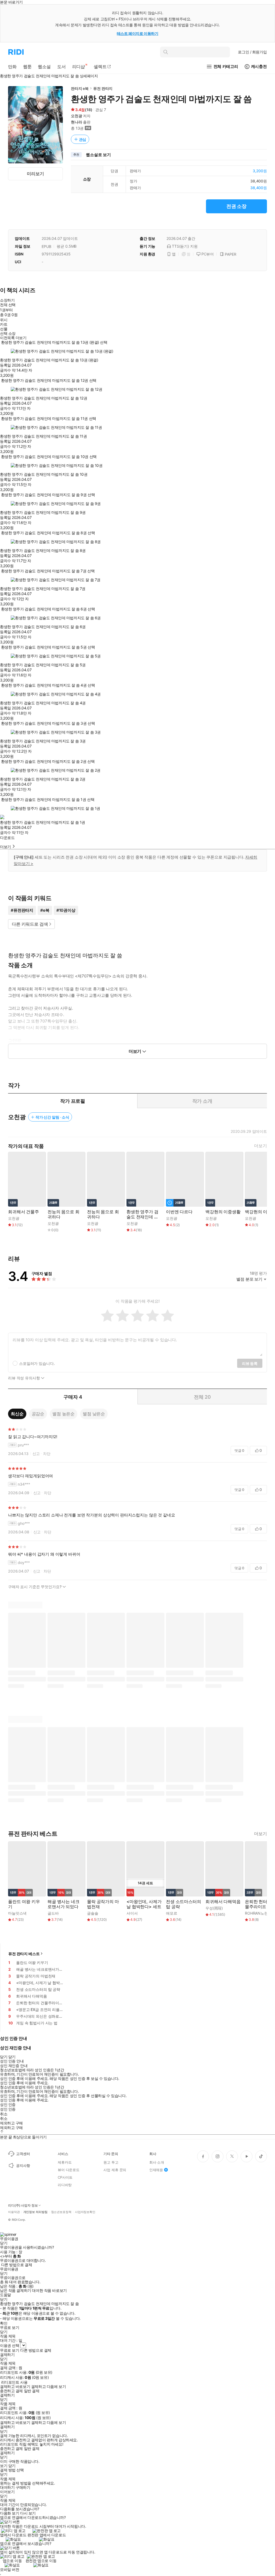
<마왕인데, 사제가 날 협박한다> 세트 (144, 1904)
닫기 (12, 2466)
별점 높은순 (64, 1414)
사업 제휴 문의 (115, 2170)
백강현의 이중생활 (223, 1212)
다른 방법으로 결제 (17, 2265)
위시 (4, 320)
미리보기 (35, 174)
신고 (36, 1454)
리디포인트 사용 (14, 2382)
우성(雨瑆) (214, 1908)
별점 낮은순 (94, 1414)
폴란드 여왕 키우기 (24, 1904)
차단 (47, 1454)
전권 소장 (236, 206)
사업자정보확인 (85, 2212)
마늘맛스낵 (17, 1913)
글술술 (93, 1913)
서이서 (132, 1913)
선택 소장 (8, 334)
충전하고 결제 (11, 2391)
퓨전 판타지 (103, 88)
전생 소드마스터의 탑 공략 (184, 1904)
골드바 (53, 1913)
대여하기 (7, 2487)
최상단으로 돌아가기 (30, 2137)
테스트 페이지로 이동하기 (138, 33)
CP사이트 (65, 2177)
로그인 (252, 52)
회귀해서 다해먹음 (223, 1902)
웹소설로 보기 (98, 155)
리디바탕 (65, 2185)
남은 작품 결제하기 (16, 2291)
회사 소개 (157, 2162)
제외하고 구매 (11, 2123)
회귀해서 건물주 (23, 1212)
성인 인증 (8, 2105)
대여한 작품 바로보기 (49, 2291)
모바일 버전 (10, 2569)
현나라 (77, 122)
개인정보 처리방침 (35, 2212)
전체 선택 (8, 305)
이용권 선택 (10, 2345)
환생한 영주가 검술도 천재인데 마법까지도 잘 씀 (142, 1214)
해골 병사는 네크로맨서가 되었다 (64, 1904)
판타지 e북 (80, 88)
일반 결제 (32, 2391)
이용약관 (14, 2212)
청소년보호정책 (61, 2212)
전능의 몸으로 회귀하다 (64, 1214)
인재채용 (156, 2170)
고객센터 (23, 2154)
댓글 (239, 1450)
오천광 (77, 116)
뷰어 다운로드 (69, 2170)
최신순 (17, 1414)
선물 (4, 329)
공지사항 (23, 2165)
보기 (4, 2466)
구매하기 (23, 2487)
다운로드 (7, 838)
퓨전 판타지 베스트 (24, 1954)
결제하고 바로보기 (15, 2387)
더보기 (260, 1146)
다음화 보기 (10, 2513)
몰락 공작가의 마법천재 (103, 1904)
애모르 (172, 1913)
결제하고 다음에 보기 (48, 2387)
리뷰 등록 (250, 1363)
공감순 (38, 1414)
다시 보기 (28, 2513)
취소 (4, 2114)
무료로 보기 (10, 2350)
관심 (83, 139)
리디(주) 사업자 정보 (23, 2205)
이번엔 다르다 (179, 1212)
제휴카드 (65, 2162)
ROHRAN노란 (256, 1913)
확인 (4, 2323)
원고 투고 (111, 2162)
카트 (4, 324)
